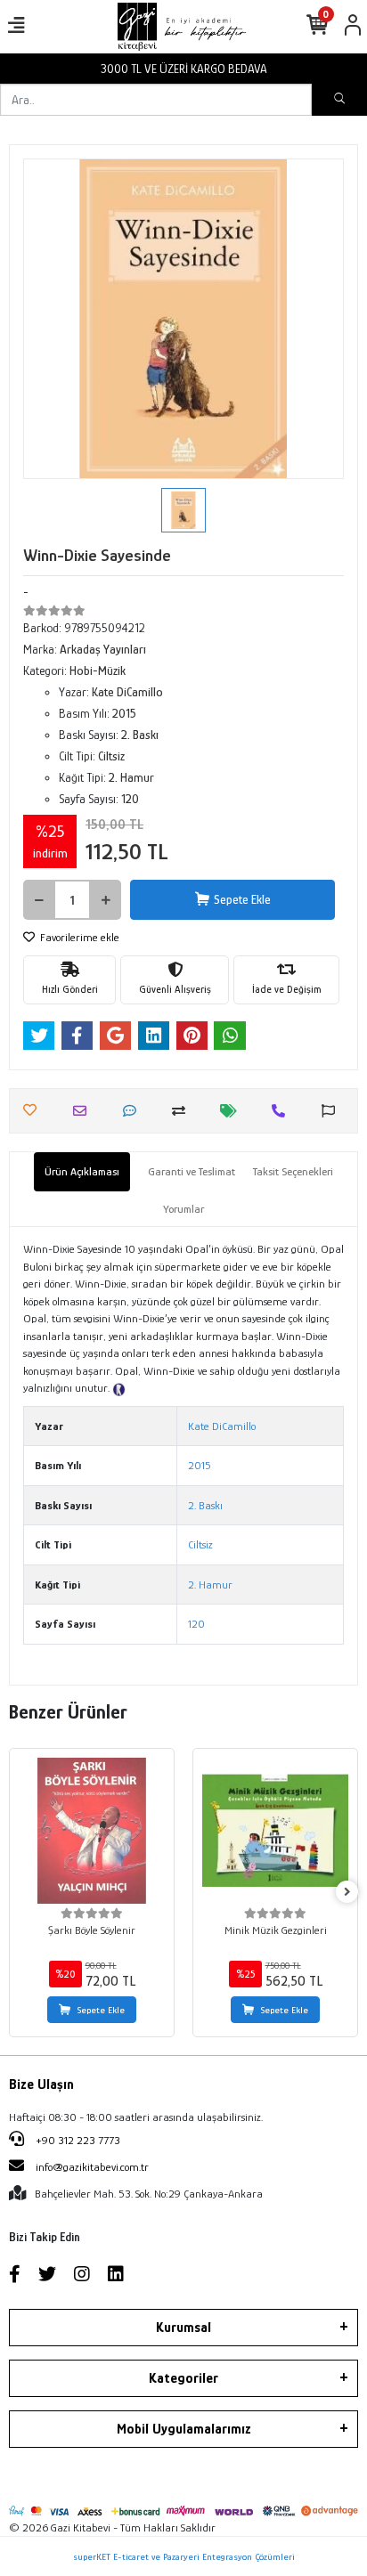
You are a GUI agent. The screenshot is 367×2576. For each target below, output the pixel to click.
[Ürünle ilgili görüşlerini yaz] (134, 1111)
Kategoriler (183, 2378)
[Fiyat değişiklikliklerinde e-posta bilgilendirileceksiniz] (233, 1111)
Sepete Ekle (242, 899)
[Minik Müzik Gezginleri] (275, 1831)
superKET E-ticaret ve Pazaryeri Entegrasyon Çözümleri (184, 2556)
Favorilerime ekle (78, 937)
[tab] (82, 1172)
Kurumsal (183, 2328)
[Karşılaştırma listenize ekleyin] (183, 1111)
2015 (200, 1465)
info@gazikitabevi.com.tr (92, 2167)
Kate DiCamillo (222, 1426)
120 (196, 1624)
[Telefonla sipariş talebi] (283, 1111)
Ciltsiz (200, 1544)
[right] (347, 1893)
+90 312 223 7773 (77, 2140)
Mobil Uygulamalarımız (184, 2429)
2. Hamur (210, 1585)
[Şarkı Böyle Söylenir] (92, 1831)
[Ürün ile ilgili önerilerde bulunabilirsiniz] (333, 1111)
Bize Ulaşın (41, 2084)
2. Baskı (205, 1505)
